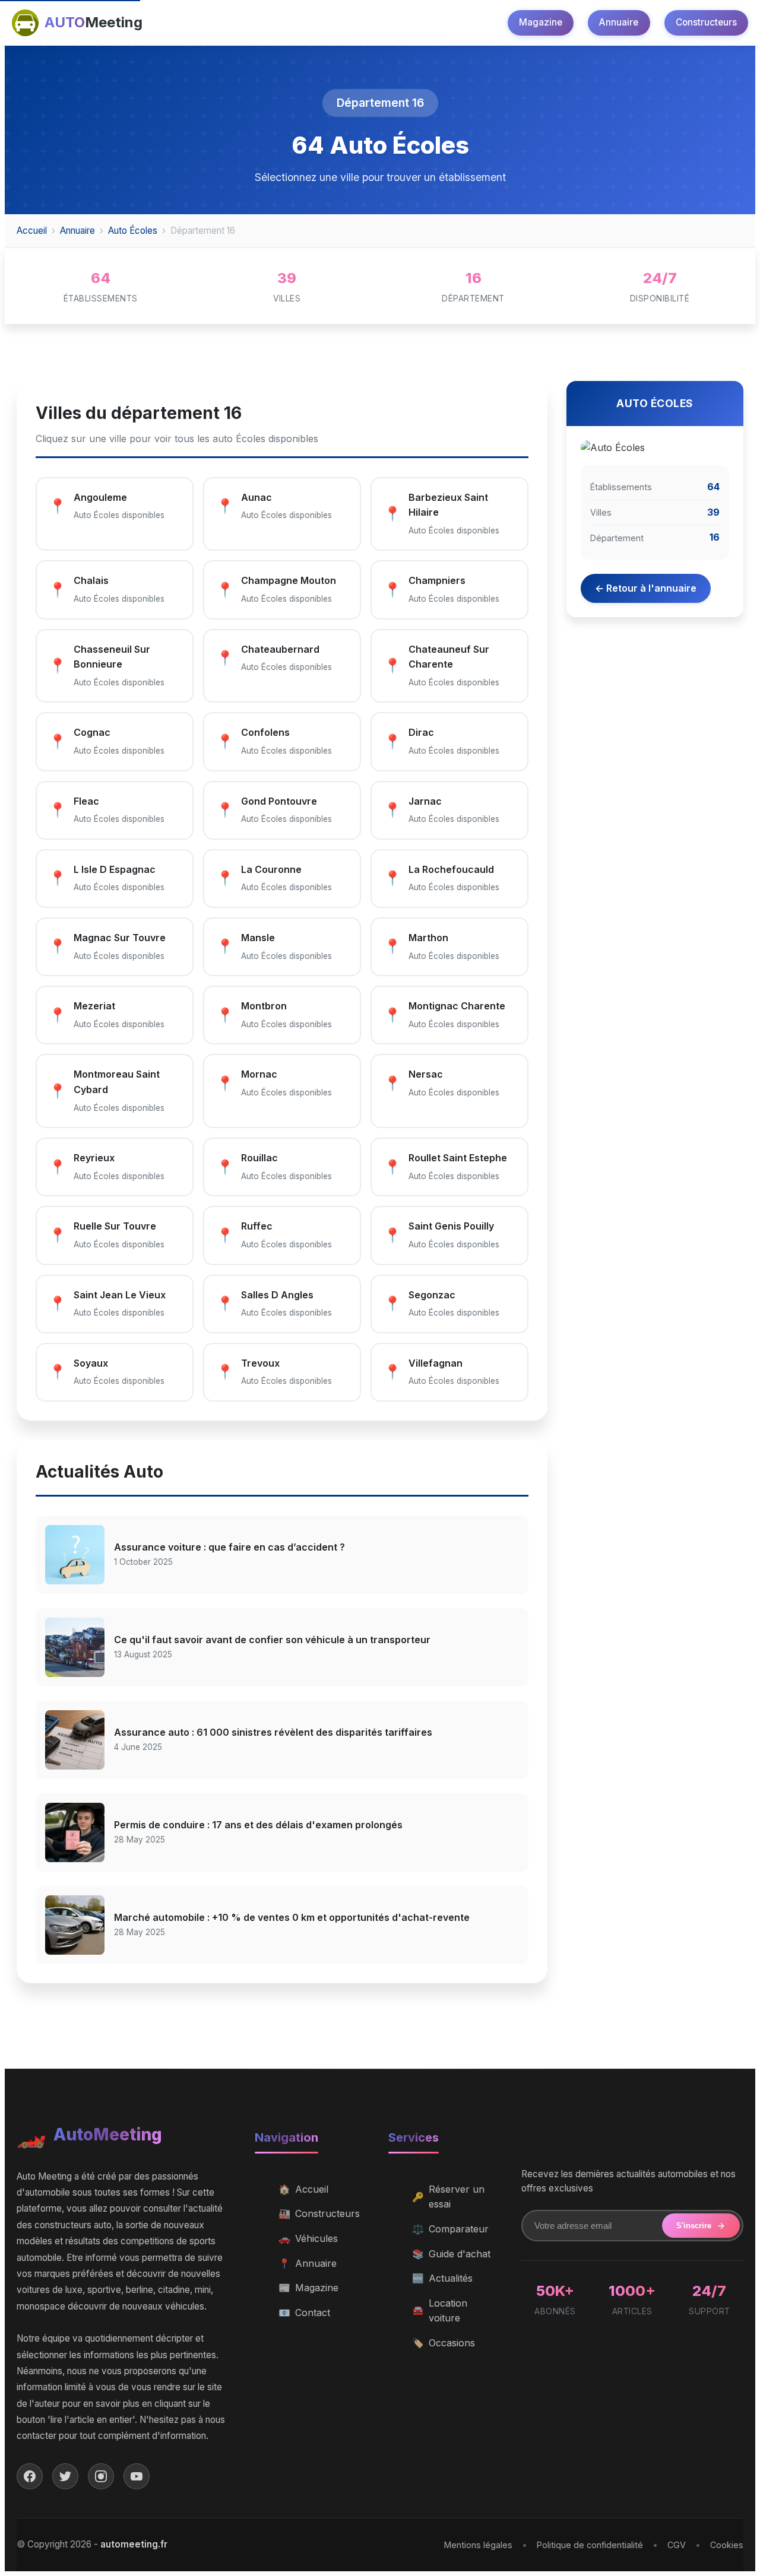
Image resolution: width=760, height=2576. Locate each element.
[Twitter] (65, 2476)
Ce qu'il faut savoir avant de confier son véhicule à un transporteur (272, 1640)
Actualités (442, 2278)
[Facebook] (30, 2476)
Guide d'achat (451, 2254)
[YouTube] (137, 2476)
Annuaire (619, 22)
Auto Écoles (133, 231)
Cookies (727, 2545)
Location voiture (440, 2311)
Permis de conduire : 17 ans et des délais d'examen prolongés (258, 1825)
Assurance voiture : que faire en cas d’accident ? (229, 1547)
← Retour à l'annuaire (646, 588)
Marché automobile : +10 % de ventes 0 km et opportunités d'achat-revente (292, 1917)
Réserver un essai (448, 2197)
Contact (304, 2313)
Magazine (541, 22)
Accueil (32, 231)
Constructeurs (706, 22)
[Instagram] (101, 2476)
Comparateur (450, 2229)
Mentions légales (478, 2545)
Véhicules (308, 2238)
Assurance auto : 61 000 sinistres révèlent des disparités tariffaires (273, 1732)
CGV (677, 2545)
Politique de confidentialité (590, 2545)
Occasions (444, 2343)
